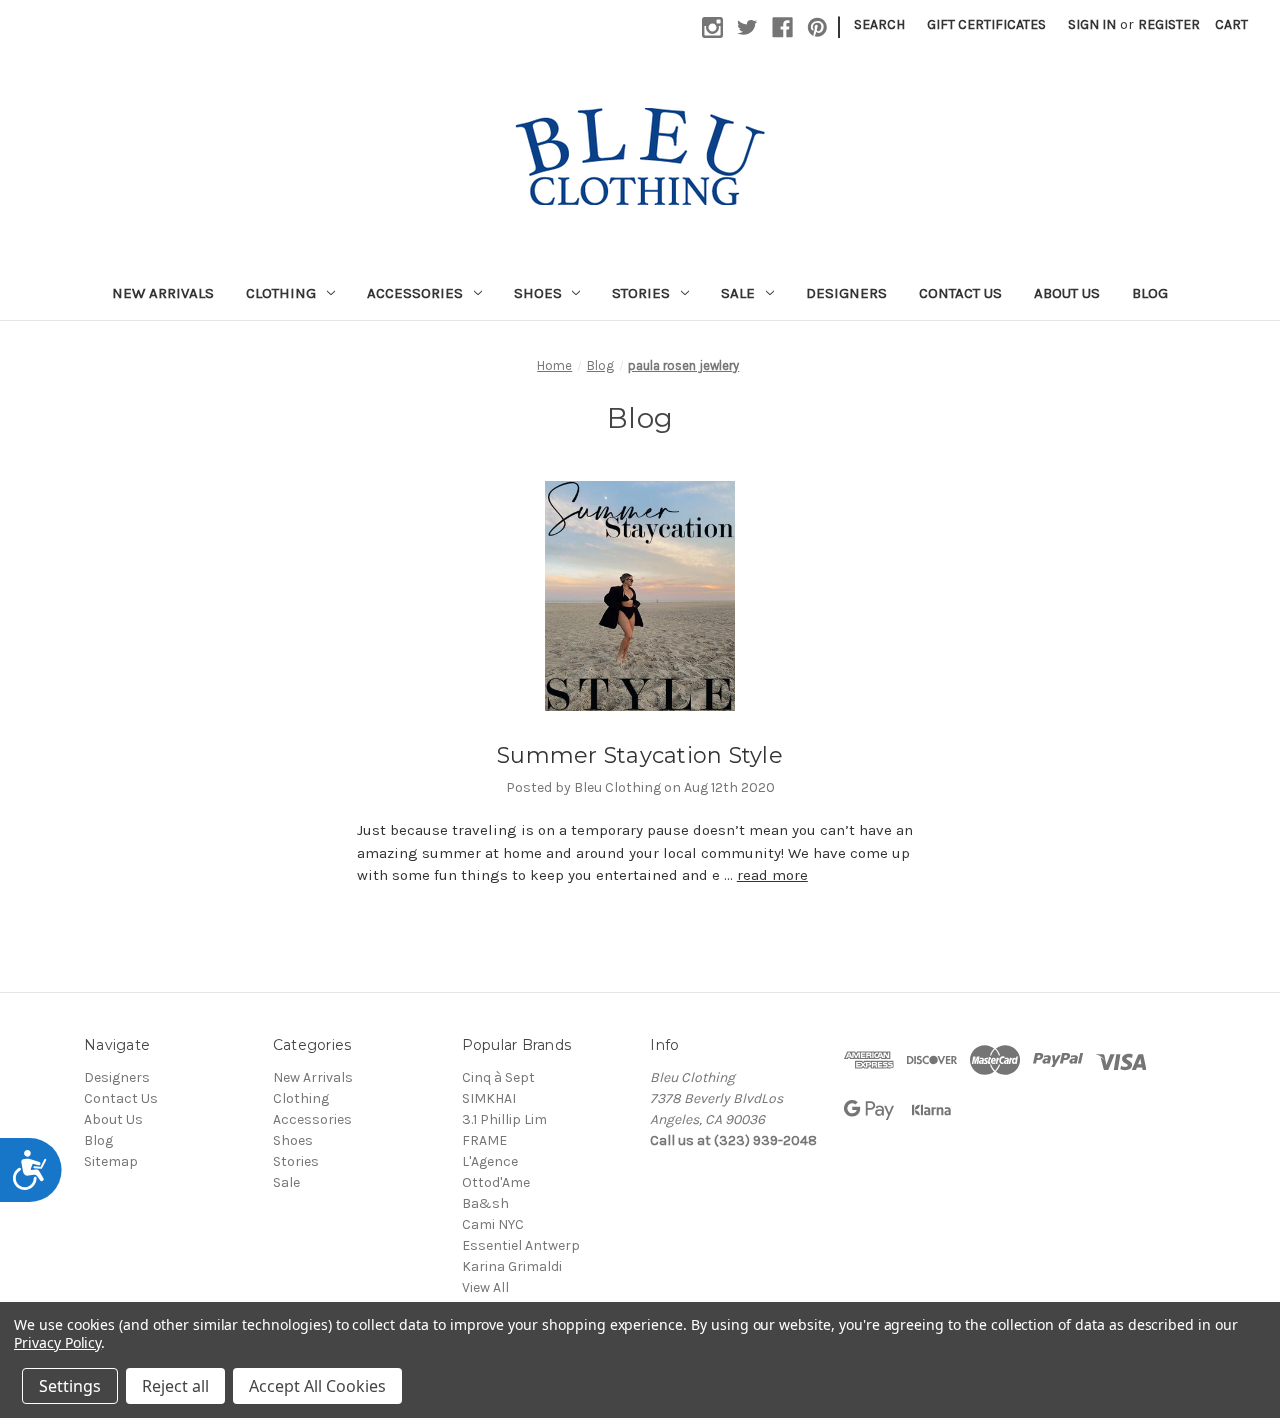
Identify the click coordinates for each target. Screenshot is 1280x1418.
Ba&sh (485, 1203)
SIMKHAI (489, 1098)
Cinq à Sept (498, 1077)
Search (879, 24)
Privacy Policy (57, 1342)
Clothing (281, 293)
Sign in (1092, 24)
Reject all (175, 1386)
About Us (1067, 293)
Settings (70, 1386)
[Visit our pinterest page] (817, 27)
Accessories (415, 293)
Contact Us (960, 293)
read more (772, 875)
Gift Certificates (986, 24)
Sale (738, 293)
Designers (846, 293)
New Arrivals (163, 293)
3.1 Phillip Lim (504, 1119)
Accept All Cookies (317, 1386)
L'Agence (490, 1161)
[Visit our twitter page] (747, 27)
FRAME (484, 1140)
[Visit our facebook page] (782, 27)
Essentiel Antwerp (521, 1245)
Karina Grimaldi (512, 1266)
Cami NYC (493, 1224)
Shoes (538, 293)
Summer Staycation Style (640, 755)
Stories (641, 293)
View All (485, 1287)
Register (1169, 24)
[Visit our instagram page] (712, 27)
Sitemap (111, 1161)
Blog (1150, 293)
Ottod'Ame (496, 1182)
